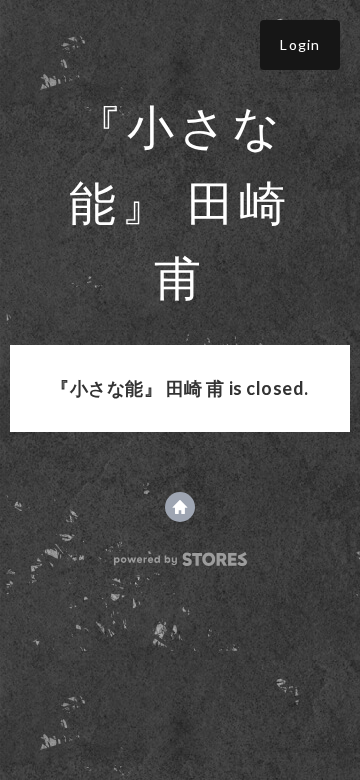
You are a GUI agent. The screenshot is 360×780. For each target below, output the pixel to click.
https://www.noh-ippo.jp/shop (180, 507)
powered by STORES (180, 559)
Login (300, 44)
